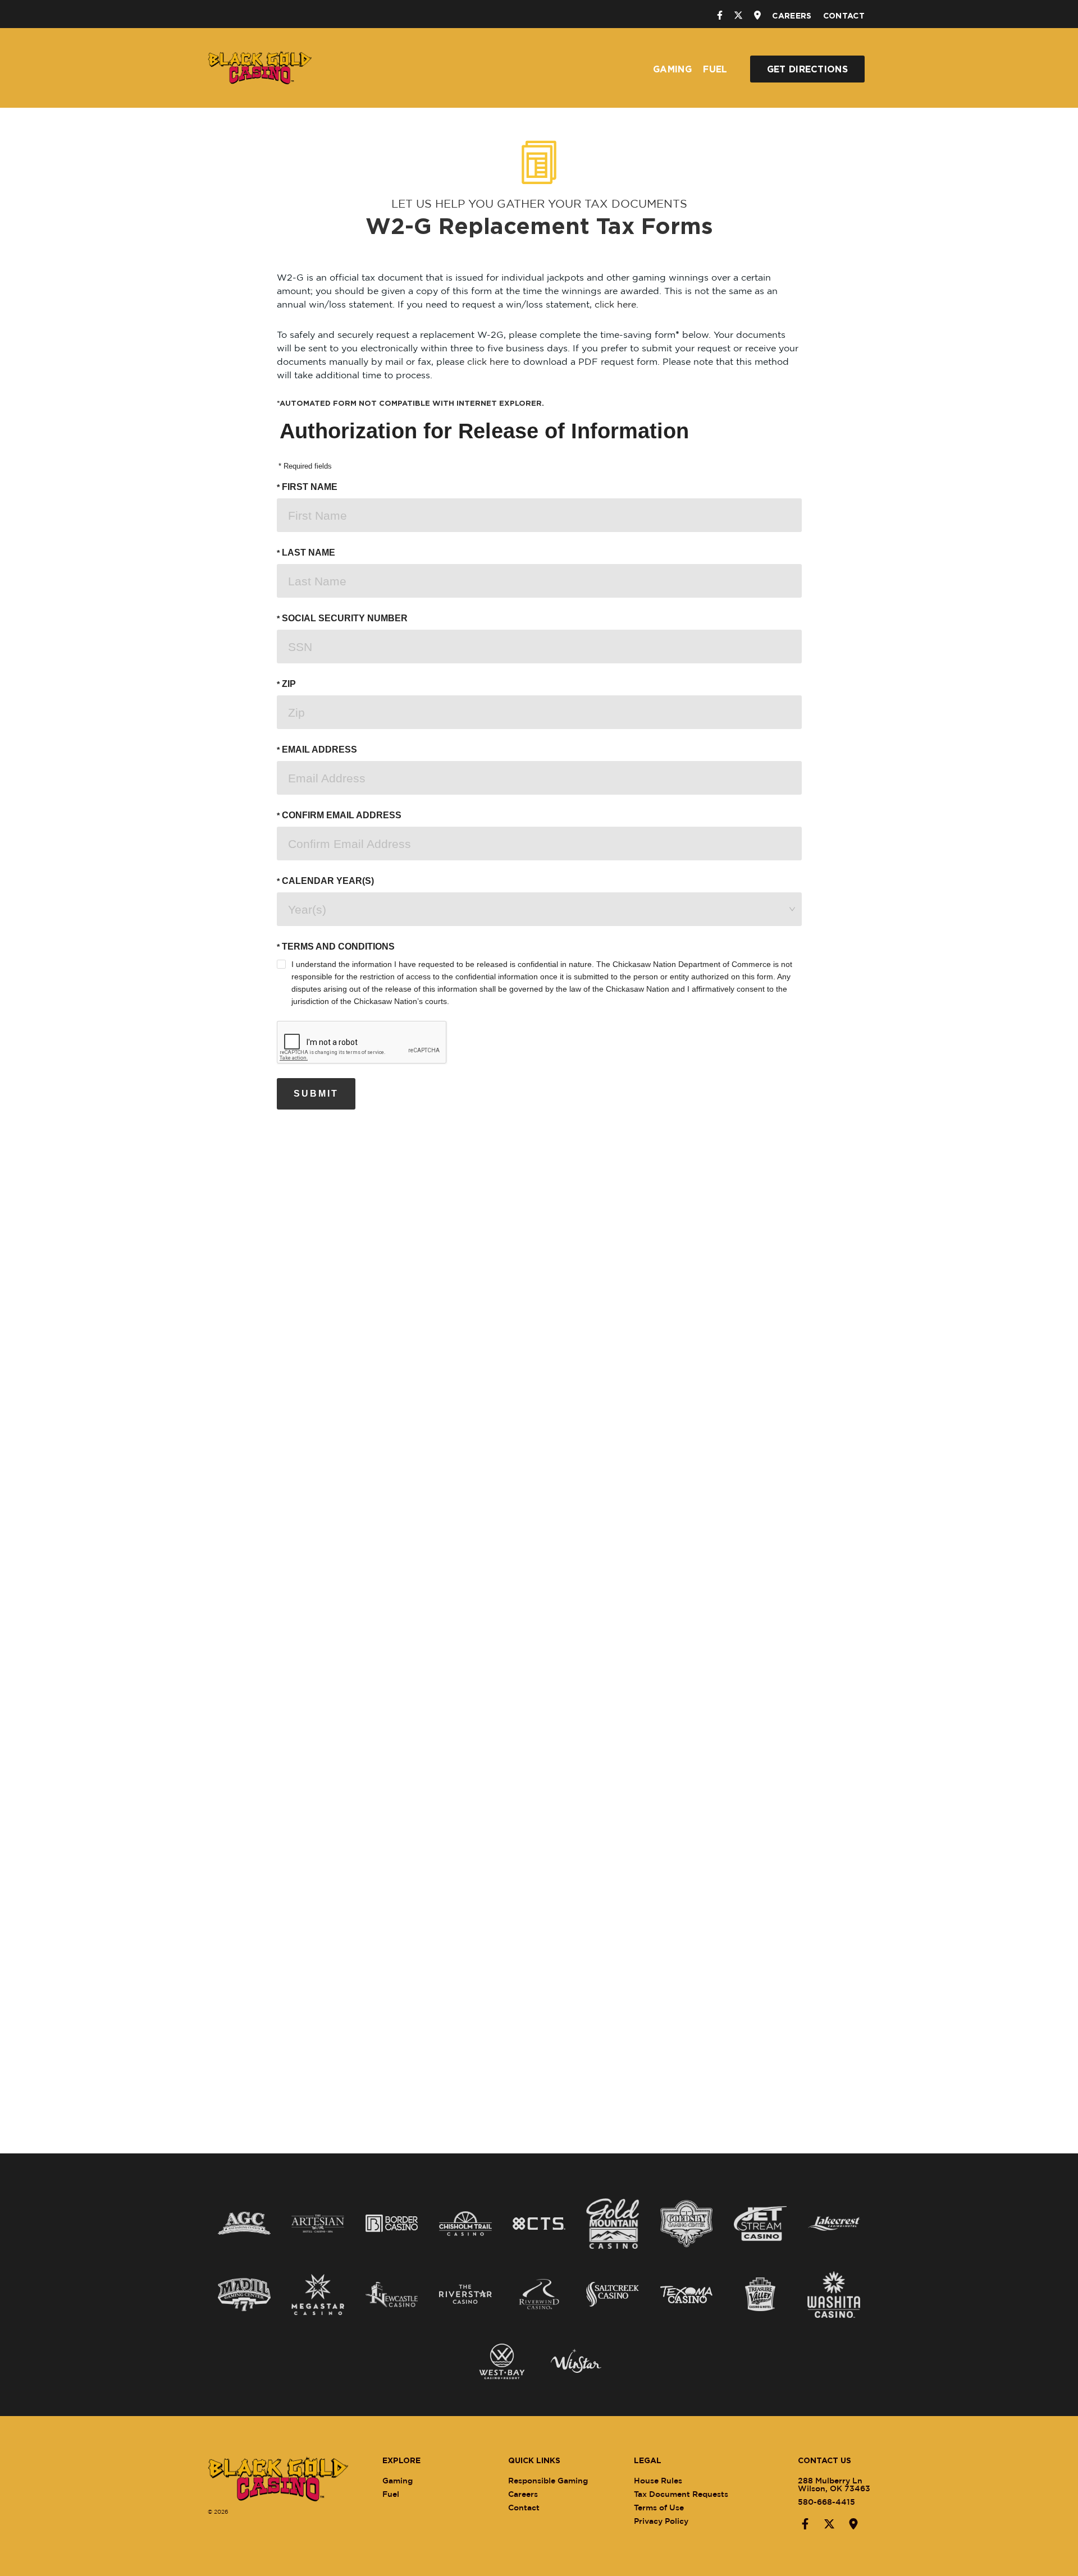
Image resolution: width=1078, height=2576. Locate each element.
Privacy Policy (661, 2521)
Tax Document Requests (681, 2494)
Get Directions (807, 69)
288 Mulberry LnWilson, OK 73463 (834, 2484)
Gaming (672, 69)
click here (615, 304)
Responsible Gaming (548, 2480)
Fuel (715, 69)
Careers (792, 15)
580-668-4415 (826, 2502)
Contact (844, 15)
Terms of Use (659, 2507)
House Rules (658, 2480)
